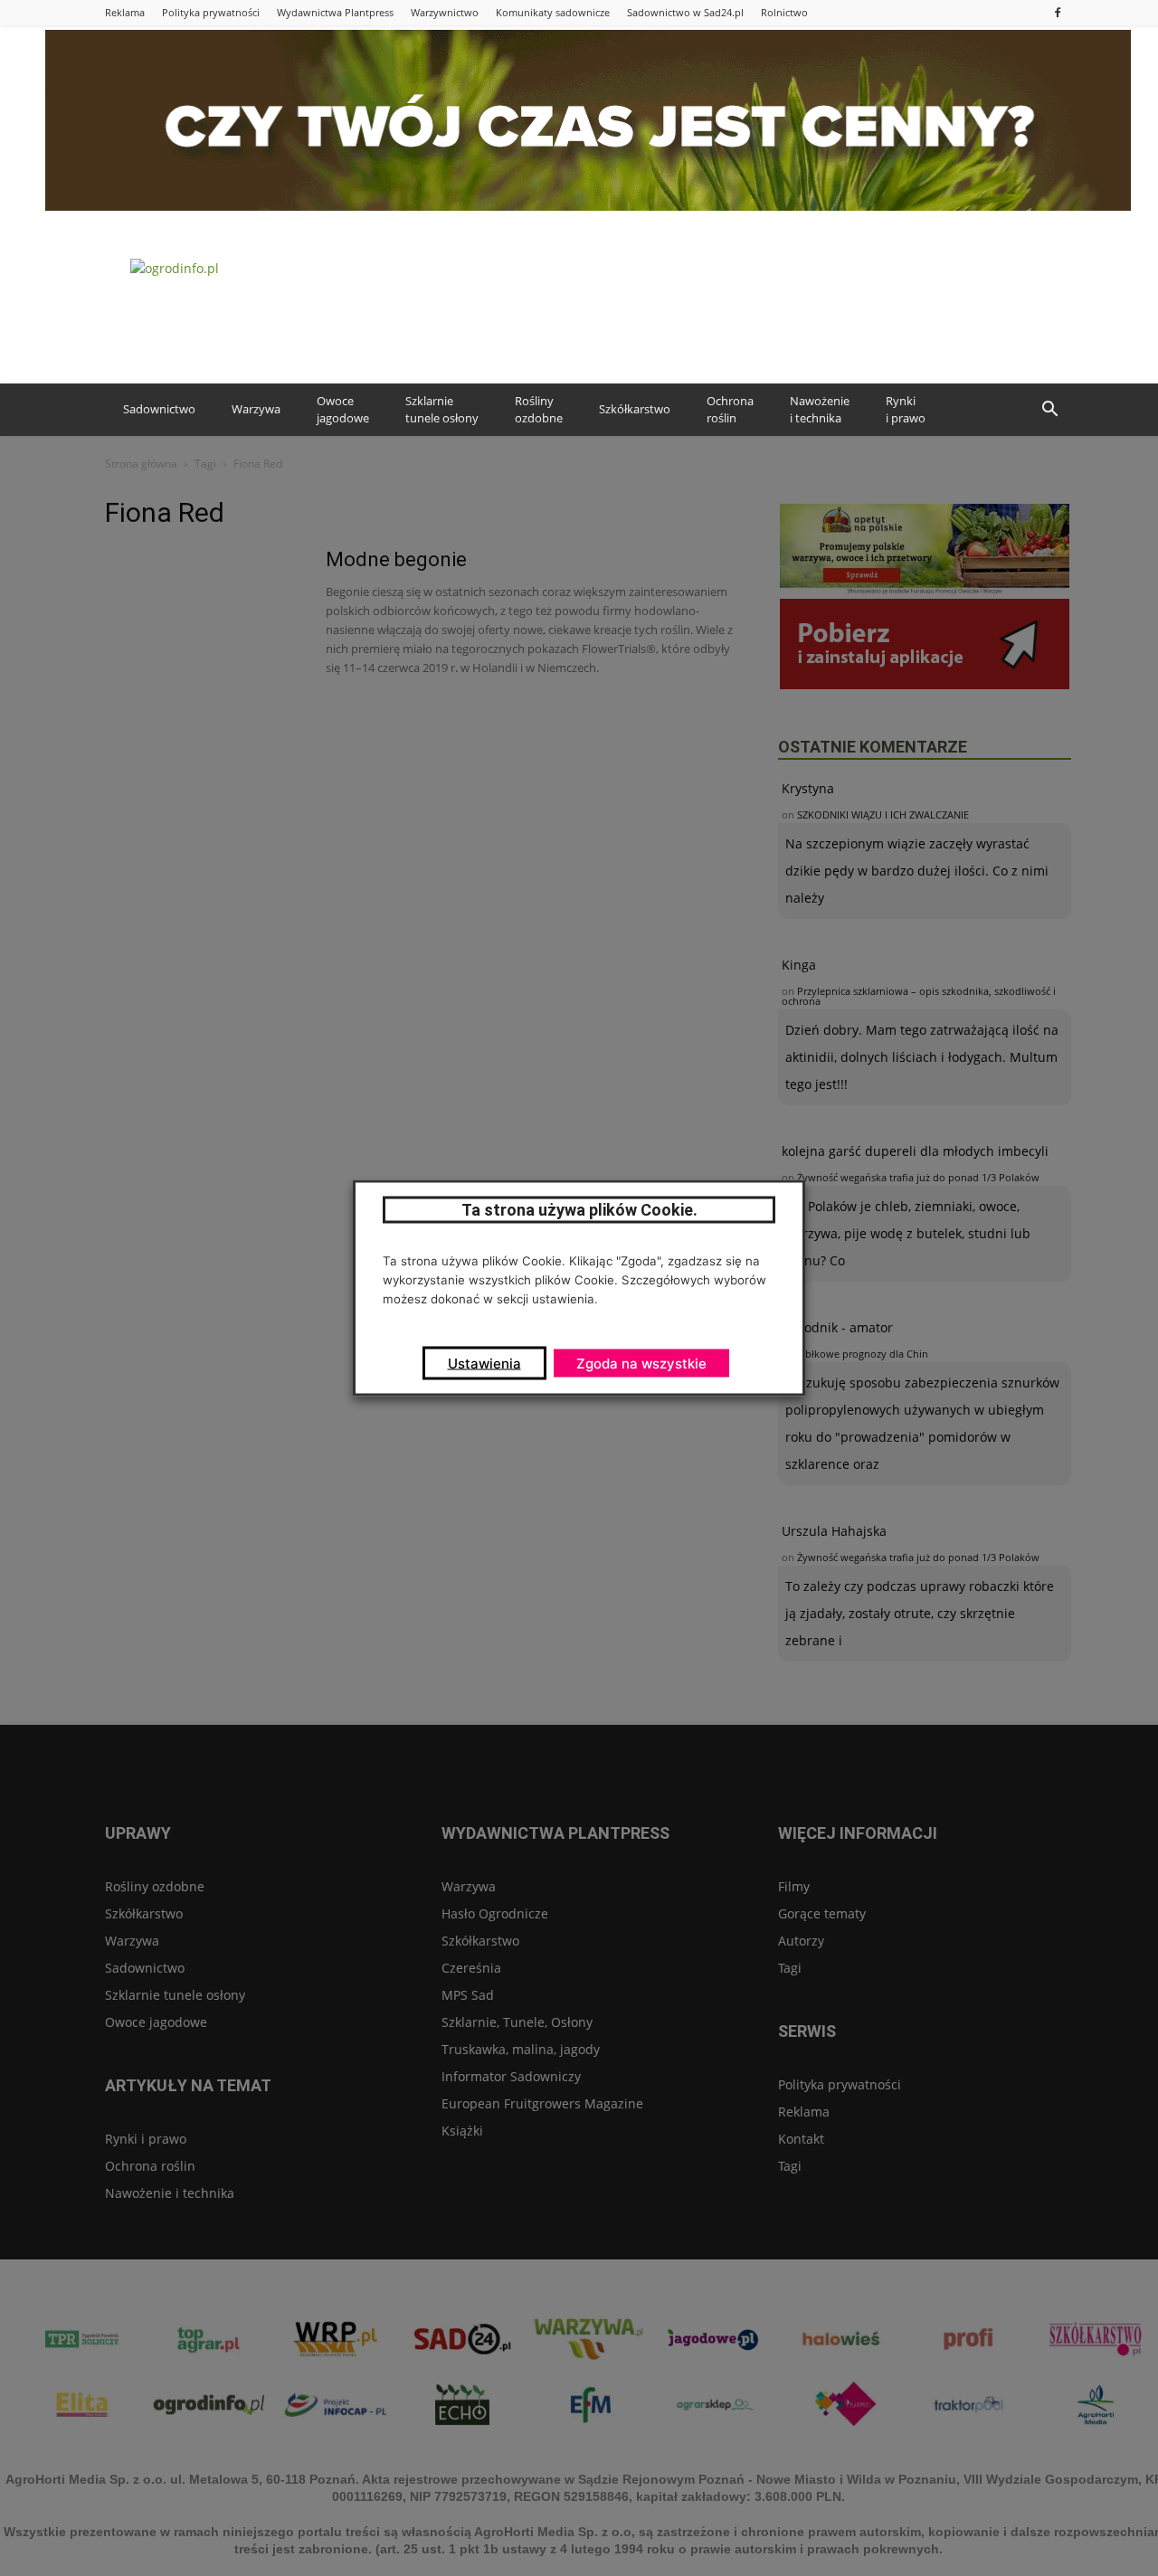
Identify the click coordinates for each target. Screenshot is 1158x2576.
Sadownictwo (159, 409)
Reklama (125, 12)
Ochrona (730, 410)
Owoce (343, 410)
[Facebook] (1058, 12)
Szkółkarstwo (635, 409)
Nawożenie (820, 410)
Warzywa (256, 409)
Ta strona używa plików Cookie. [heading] (579, 1210)
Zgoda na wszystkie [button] (641, 1364)
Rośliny (539, 410)
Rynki (906, 410)
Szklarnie (442, 410)
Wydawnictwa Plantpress (335, 12)
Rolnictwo (784, 12)
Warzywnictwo (445, 12)
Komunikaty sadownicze (553, 12)
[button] (1049, 410)
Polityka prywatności (211, 12)
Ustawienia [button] (484, 1364)
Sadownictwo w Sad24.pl (685, 12)
